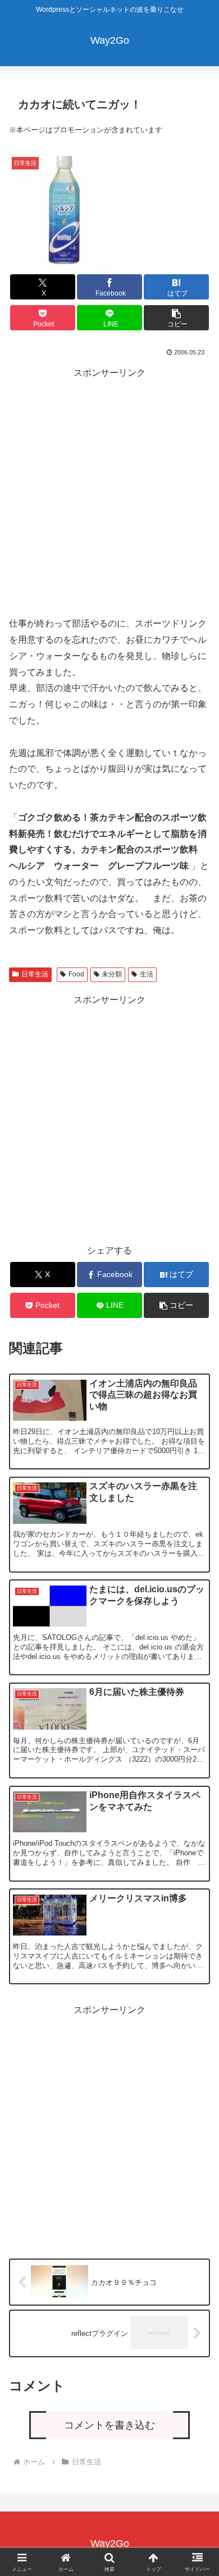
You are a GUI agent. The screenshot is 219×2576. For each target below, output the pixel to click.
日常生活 (35, 974)
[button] (176, 318)
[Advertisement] (109, 490)
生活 (147, 974)
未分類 (112, 974)
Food (76, 974)
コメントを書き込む (109, 2425)
